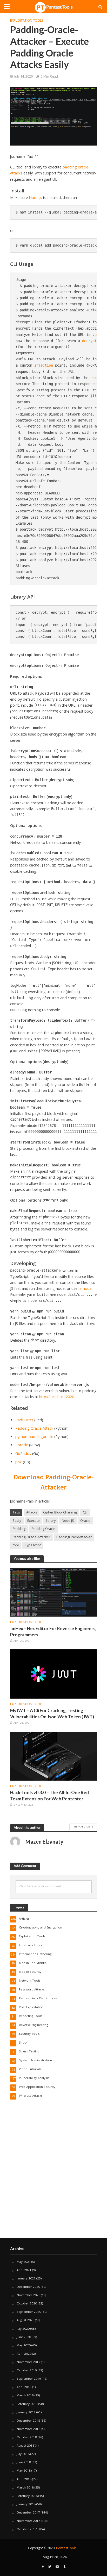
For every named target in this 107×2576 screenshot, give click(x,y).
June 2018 (24, 2462)
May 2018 (24, 2470)
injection (44, 365)
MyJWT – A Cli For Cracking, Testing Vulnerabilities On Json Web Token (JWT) (52, 1714)
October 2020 (27, 2303)
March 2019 (25, 2395)
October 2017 (27, 2529)
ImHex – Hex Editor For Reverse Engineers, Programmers (53, 1632)
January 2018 (26, 2504)
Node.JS (68, 1521)
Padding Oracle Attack (34, 1428)
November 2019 (28, 2362)
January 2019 (26, 2412)
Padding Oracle (44, 1529)
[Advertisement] (53, 2179)
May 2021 (24, 2262)
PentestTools (66, 2548)
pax (19, 1462)
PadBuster (24, 1420)
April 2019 (24, 2387)
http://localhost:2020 (57, 1397)
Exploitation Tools (27, 20)
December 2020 (28, 2287)
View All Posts (83, 1826)
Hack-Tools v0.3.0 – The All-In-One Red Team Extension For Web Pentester (49, 1796)
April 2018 (24, 2479)
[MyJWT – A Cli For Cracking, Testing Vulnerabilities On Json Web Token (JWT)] (54, 1674)
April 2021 (24, 2270)
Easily (17, 1521)
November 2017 (28, 2521)
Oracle (85, 1521)
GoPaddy (23, 1453)
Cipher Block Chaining (60, 1512)
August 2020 (25, 2320)
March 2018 (25, 2487)
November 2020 (28, 2295)
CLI (85, 1512)
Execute (34, 1521)
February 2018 (27, 2496)
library (51, 1521)
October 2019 (27, 2370)
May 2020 (24, 2345)
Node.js (35, 197)
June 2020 (24, 2337)
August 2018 (25, 2445)
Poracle (22, 1445)
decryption (92, 341)
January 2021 (26, 2278)
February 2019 (27, 2404)
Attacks (32, 1512)
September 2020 (29, 2312)
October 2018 (27, 2437)
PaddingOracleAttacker (74, 1537)
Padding (19, 1529)
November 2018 (28, 2429)
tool (16, 1545)
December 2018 (28, 2420)
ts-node (85, 1288)
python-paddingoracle (34, 1437)
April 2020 (24, 2354)
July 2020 (23, 2329)
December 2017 (28, 2512)
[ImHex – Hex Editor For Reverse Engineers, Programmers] (54, 1592)
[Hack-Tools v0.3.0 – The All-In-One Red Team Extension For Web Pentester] (54, 1756)
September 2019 (29, 2379)
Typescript (33, 1545)
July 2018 (23, 2454)
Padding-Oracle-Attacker (31, 1537)
